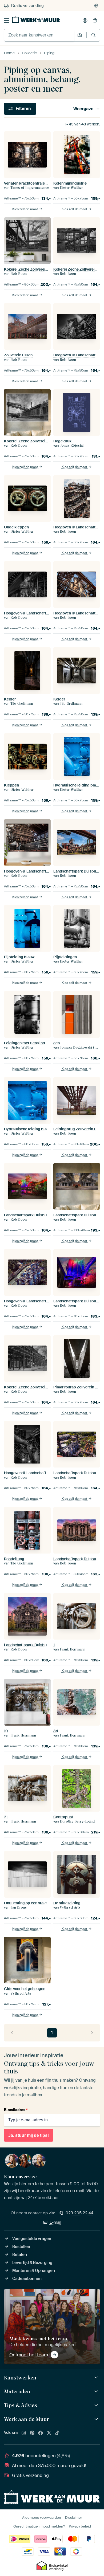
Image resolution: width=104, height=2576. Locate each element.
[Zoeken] (93, 35)
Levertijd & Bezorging (32, 2263)
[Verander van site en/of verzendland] (96, 6)
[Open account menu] (85, 21)
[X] (49, 2433)
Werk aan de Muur (27, 2419)
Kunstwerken (20, 2378)
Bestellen (21, 2247)
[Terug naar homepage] (36, 19)
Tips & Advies (21, 2405)
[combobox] (39, 35)
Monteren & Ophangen (34, 2271)
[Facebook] (41, 2433)
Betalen (20, 2255)
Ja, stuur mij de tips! (29, 2135)
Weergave (83, 109)
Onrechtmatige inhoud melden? (39, 2526)
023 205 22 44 (79, 2213)
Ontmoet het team (29, 2355)
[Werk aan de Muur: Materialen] (97, 2392)
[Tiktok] (57, 2433)
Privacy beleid (80, 2526)
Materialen (17, 2391)
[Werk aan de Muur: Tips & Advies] (97, 2405)
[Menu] (7, 21)
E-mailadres (16, 2110)
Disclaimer (74, 2518)
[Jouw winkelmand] (95, 21)
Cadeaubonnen (27, 2279)
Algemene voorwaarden (42, 2518)
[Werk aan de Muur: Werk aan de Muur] (97, 2419)
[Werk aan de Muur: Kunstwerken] (97, 2378)
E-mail (55, 2222)
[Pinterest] (32, 2433)
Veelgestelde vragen (32, 2239)
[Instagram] (24, 2433)
